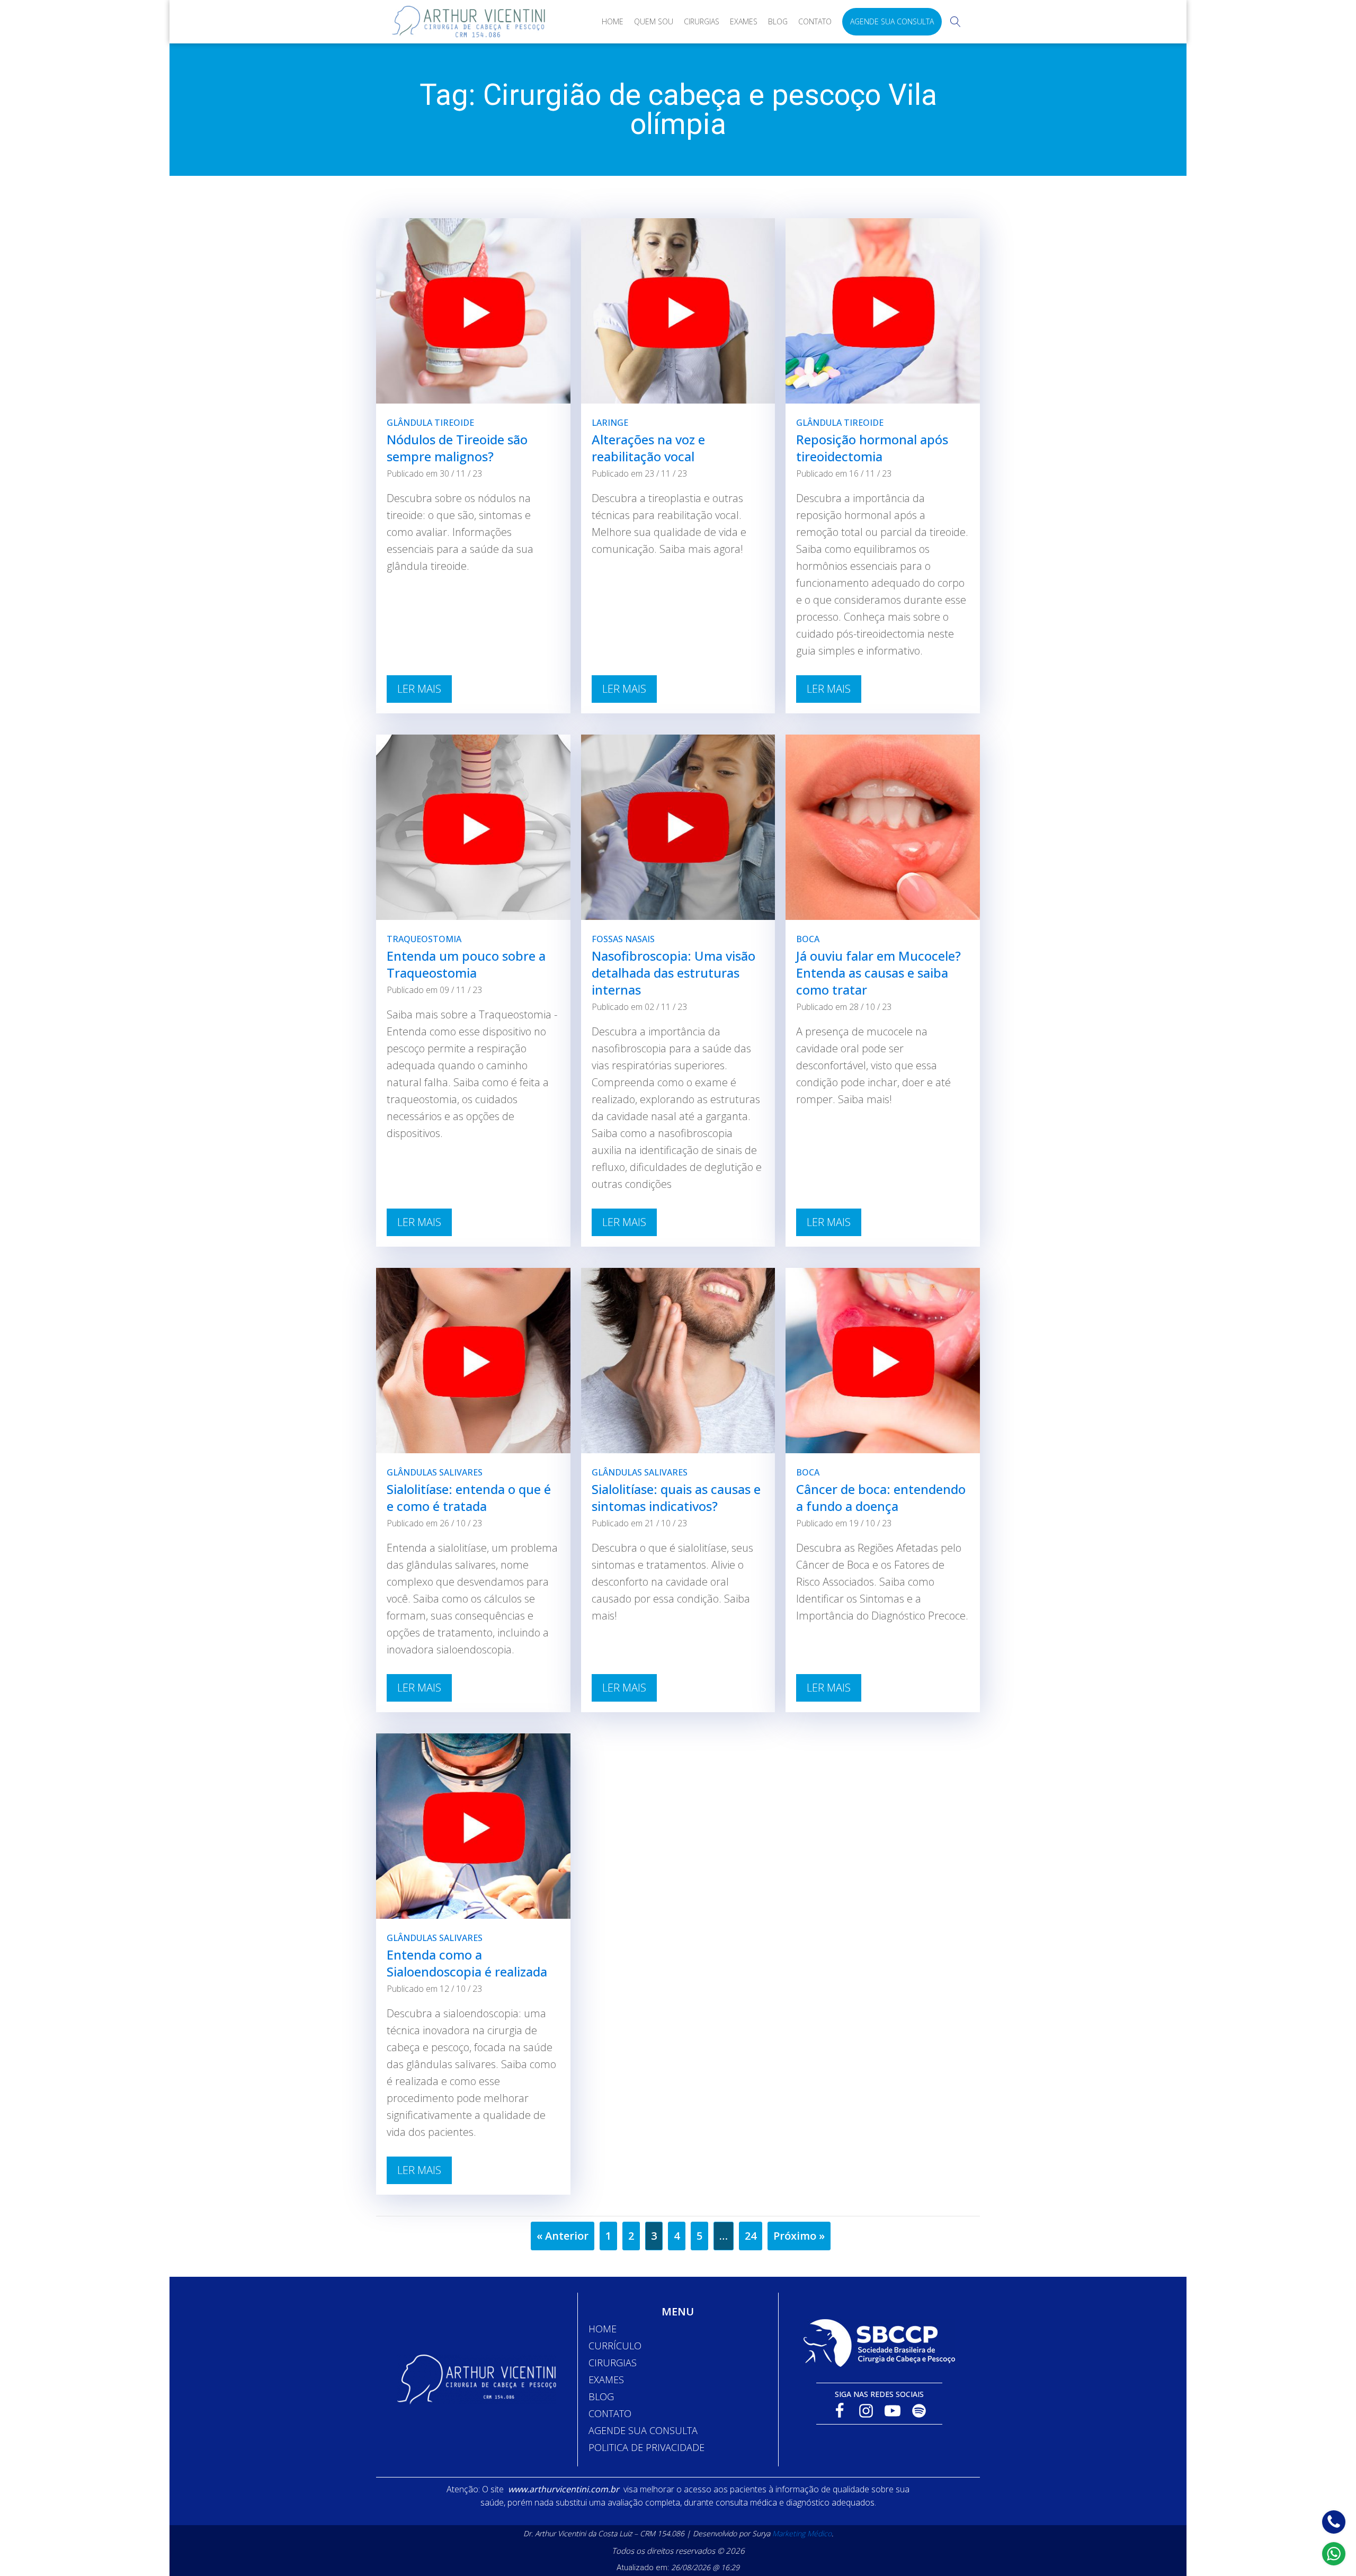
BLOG (601, 2396)
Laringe (610, 423)
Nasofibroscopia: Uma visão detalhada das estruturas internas (673, 973)
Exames (744, 21)
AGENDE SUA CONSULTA (643, 2430)
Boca (808, 939)
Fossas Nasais (623, 939)
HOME (603, 2329)
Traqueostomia (424, 939)
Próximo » (799, 2236)
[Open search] (956, 22)
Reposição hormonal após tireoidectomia (872, 448)
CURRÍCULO (615, 2346)
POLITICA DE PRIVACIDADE (646, 2447)
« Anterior (563, 2236)
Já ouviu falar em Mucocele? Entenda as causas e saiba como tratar (878, 973)
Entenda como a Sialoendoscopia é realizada (467, 1963)
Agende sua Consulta (892, 21)
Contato (815, 21)
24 (751, 2236)
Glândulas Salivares (435, 1472)
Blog (778, 21)
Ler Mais (419, 689)
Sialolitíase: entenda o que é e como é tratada (469, 1497)
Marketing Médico (802, 2533)
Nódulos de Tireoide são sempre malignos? (457, 448)
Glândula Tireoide (430, 423)
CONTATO (610, 2413)
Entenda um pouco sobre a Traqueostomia (466, 964)
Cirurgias (702, 21)
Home (613, 21)
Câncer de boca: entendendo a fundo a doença (881, 1497)
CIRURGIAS (613, 2363)
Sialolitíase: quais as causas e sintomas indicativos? (676, 1497)
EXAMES (606, 2380)
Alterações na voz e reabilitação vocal (648, 448)
